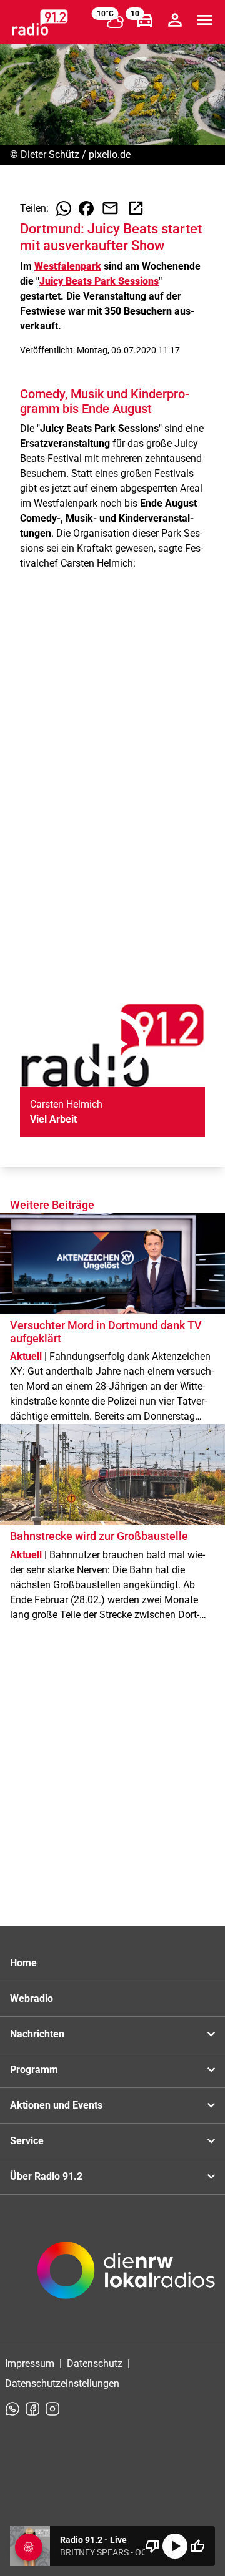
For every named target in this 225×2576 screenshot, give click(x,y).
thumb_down (152, 2546)
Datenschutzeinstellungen (62, 2383)
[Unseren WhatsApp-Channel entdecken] (12, 2409)
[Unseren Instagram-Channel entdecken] (52, 2409)
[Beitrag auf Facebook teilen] (86, 208)
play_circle (175, 2546)
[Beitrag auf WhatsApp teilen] (64, 208)
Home (23, 1963)
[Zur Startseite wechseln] (40, 22)
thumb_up (197, 2546)
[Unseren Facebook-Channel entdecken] (32, 2409)
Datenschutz (95, 2364)
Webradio (32, 1998)
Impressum (30, 2364)
